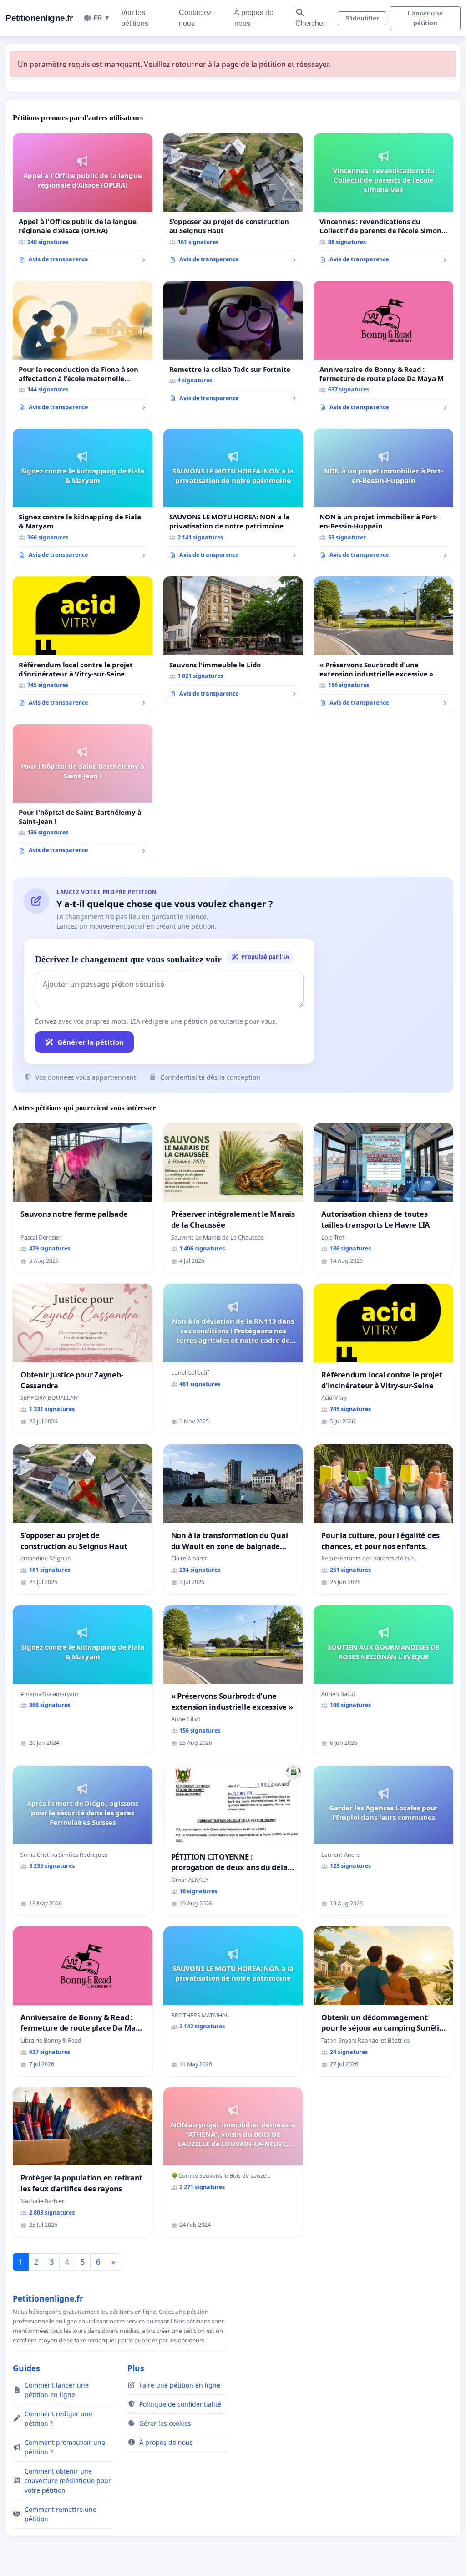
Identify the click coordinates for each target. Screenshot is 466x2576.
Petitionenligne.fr (39, 18)
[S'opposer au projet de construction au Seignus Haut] (233, 202)
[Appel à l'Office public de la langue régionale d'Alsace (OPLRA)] (83, 202)
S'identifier (362, 18)
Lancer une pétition (425, 18)
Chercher (310, 23)
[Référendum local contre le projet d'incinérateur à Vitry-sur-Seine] (83, 645)
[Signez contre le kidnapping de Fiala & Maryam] (83, 497)
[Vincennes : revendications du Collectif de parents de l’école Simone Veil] (383, 202)
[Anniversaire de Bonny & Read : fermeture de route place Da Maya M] (383, 349)
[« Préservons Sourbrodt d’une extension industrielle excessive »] (383, 645)
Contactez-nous (196, 18)
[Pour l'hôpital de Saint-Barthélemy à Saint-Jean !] (83, 793)
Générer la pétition (91, 1042)
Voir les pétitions (135, 18)
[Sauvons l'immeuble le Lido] (233, 640)
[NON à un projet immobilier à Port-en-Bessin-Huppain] (383, 497)
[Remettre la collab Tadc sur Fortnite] (233, 345)
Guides (26, 2368)
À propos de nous (254, 18)
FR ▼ (102, 18)
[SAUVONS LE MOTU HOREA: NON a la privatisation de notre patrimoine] (233, 497)
